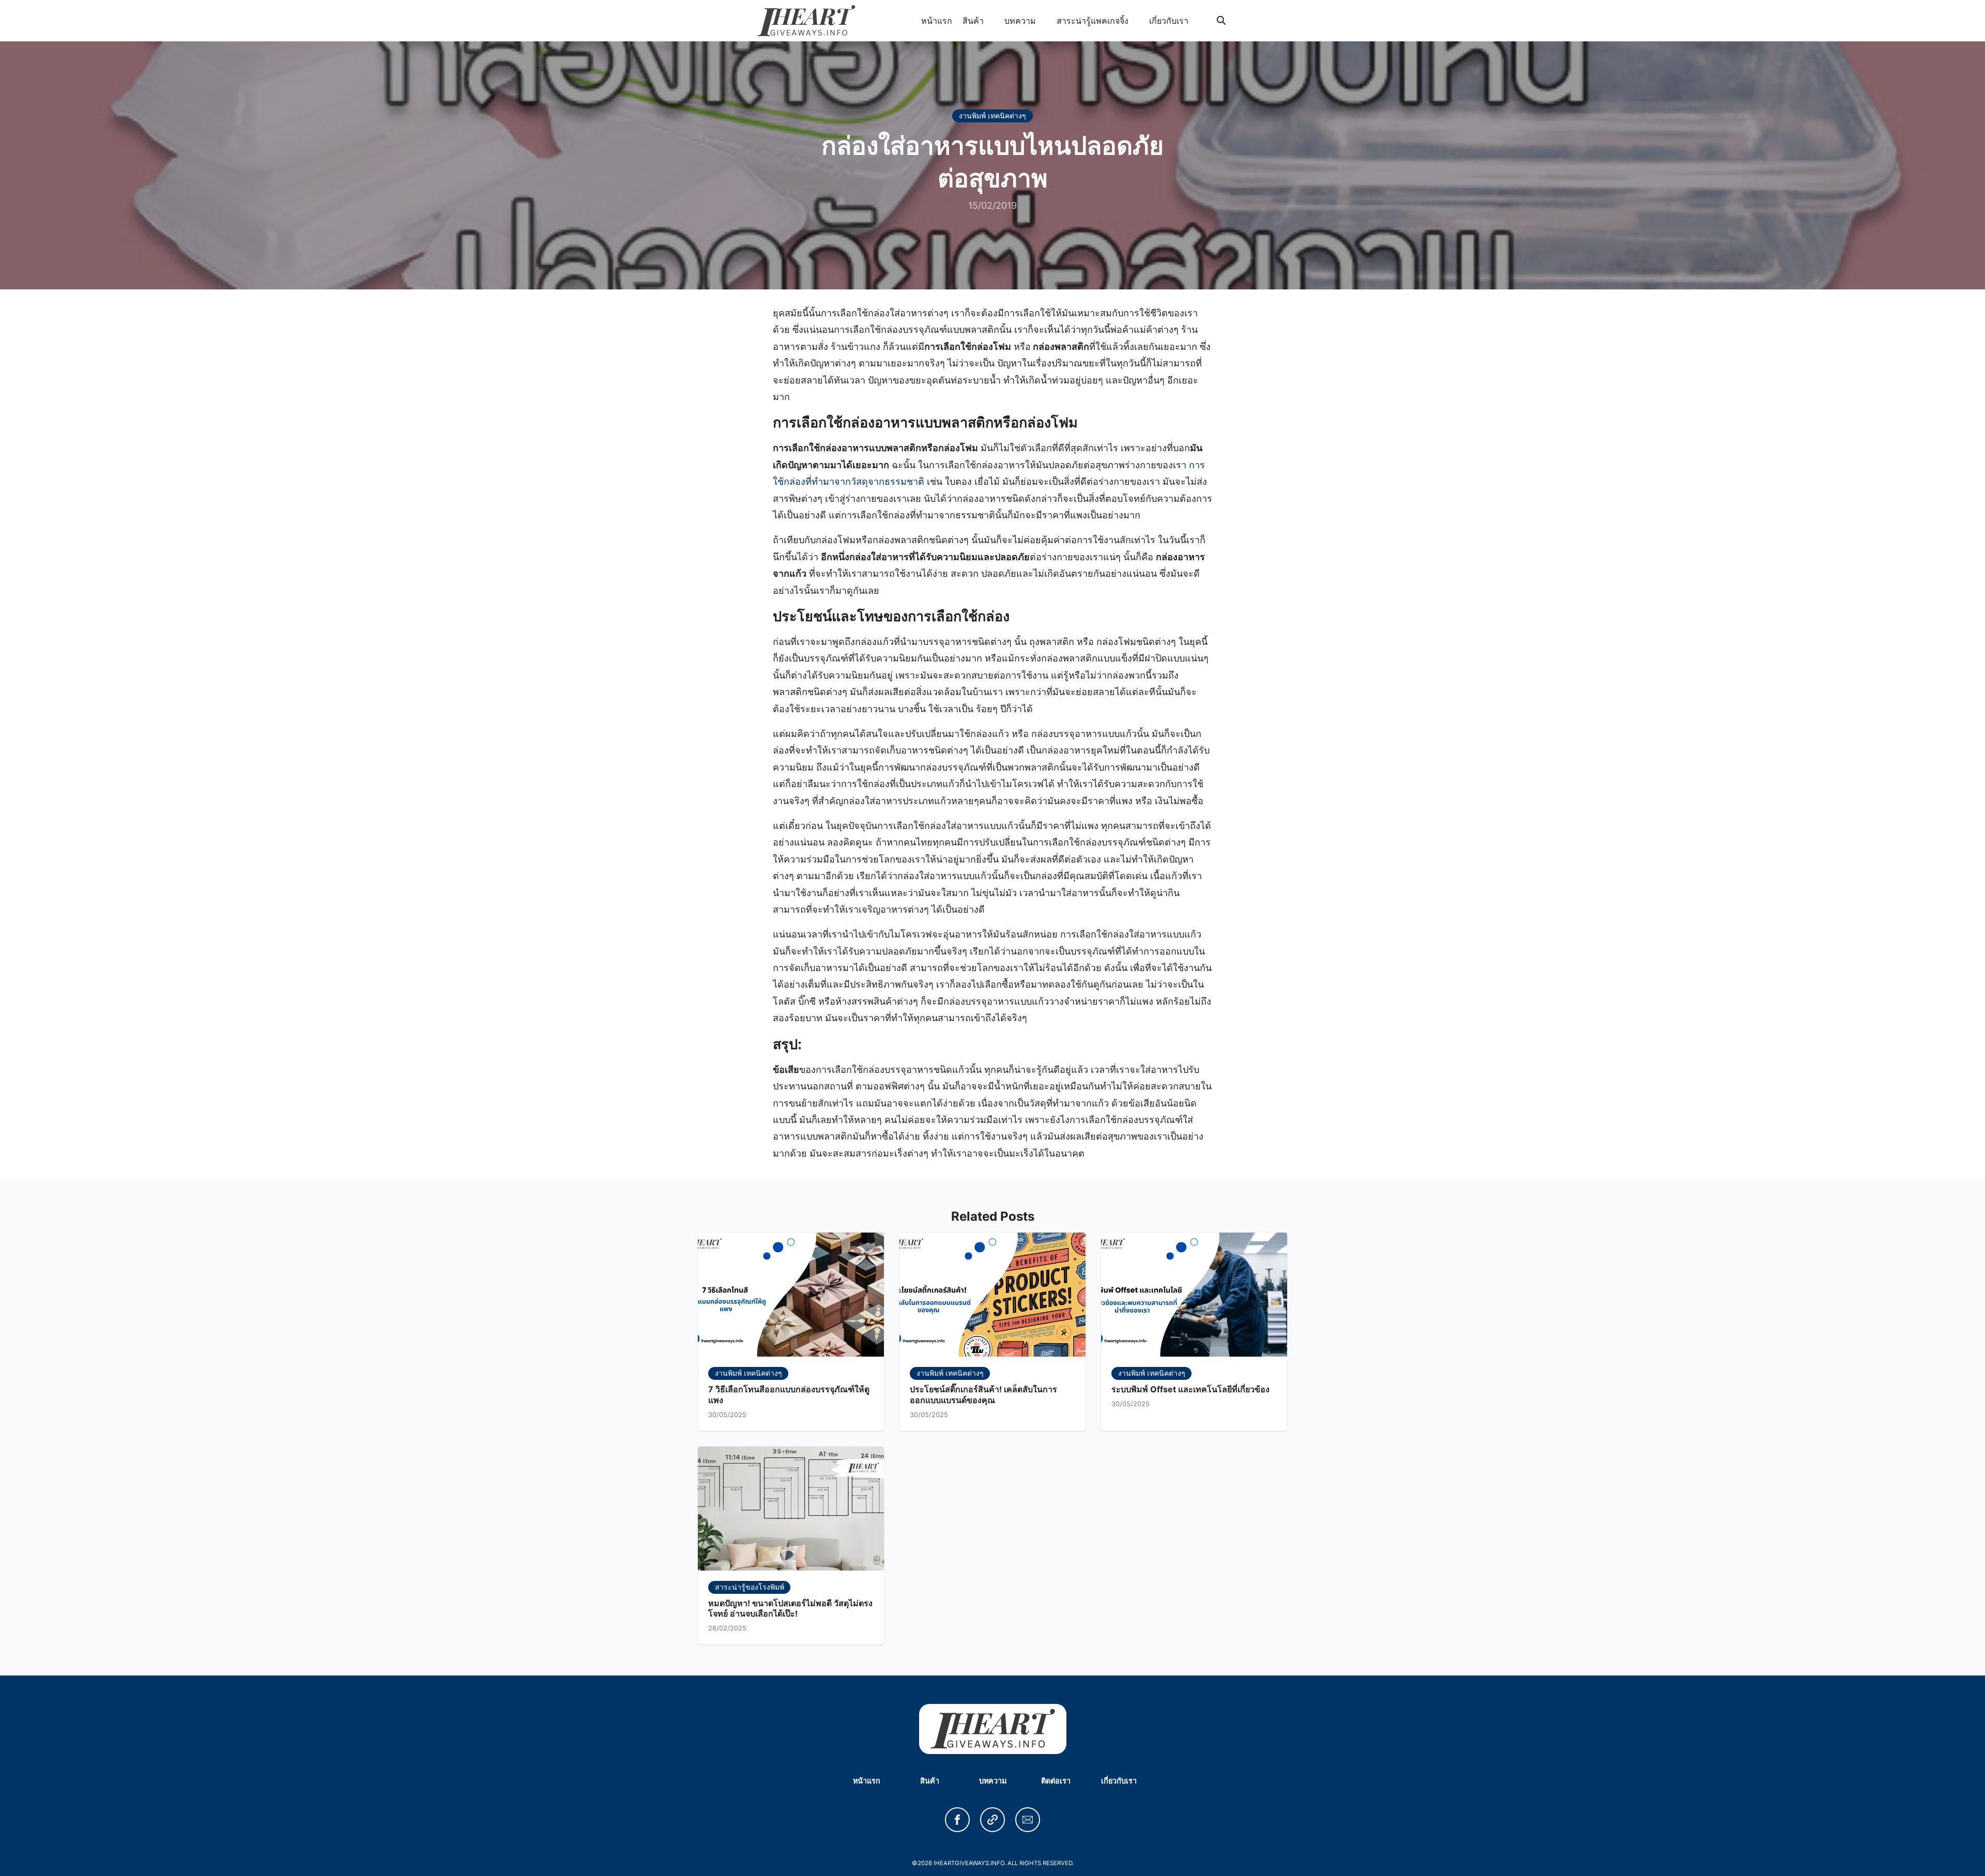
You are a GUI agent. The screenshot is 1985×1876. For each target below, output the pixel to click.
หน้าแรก (937, 21)
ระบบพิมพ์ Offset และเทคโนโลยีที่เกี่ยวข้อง (1190, 1389)
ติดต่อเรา (1056, 1781)
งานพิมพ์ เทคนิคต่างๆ (993, 116)
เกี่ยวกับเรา (1169, 21)
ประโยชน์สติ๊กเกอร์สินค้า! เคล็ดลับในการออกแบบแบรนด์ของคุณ (983, 1395)
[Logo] (806, 21)
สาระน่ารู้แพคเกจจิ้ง (1093, 21)
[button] (957, 1820)
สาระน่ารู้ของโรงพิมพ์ (750, 1587)
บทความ (1020, 21)
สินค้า (973, 21)
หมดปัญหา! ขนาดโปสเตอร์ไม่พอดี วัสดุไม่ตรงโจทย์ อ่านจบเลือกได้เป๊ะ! (790, 1609)
